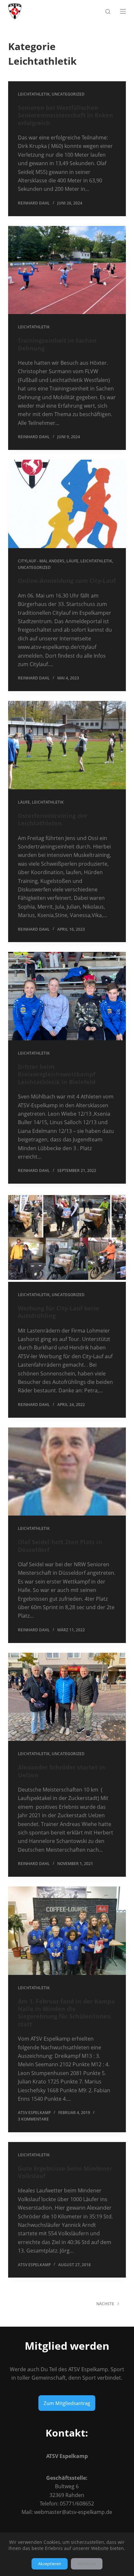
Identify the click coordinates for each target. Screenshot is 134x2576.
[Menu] (123, 11)
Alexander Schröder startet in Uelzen (61, 1771)
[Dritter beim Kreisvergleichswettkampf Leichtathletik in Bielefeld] (67, 996)
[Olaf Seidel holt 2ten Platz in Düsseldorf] (67, 1472)
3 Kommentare (33, 2119)
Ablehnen (87, 2564)
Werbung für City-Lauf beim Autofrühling (59, 1312)
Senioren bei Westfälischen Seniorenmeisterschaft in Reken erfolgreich (66, 115)
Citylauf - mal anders (41, 561)
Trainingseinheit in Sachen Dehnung (57, 344)
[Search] (108, 12)
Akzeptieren (50, 2564)
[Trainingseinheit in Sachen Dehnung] (67, 270)
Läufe (72, 561)
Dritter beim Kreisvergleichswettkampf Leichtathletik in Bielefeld (57, 1074)
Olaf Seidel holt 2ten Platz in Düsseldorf (60, 1546)
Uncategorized (68, 94)
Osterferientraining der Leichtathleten (53, 819)
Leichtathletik (34, 94)
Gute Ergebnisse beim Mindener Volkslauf (65, 2172)
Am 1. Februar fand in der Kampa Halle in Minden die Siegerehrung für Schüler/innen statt (66, 2013)
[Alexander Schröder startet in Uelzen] (67, 1697)
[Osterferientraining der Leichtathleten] (67, 745)
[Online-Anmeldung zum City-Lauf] (67, 504)
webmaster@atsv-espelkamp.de (73, 2512)
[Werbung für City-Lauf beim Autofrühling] (67, 1238)
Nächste (105, 2304)
